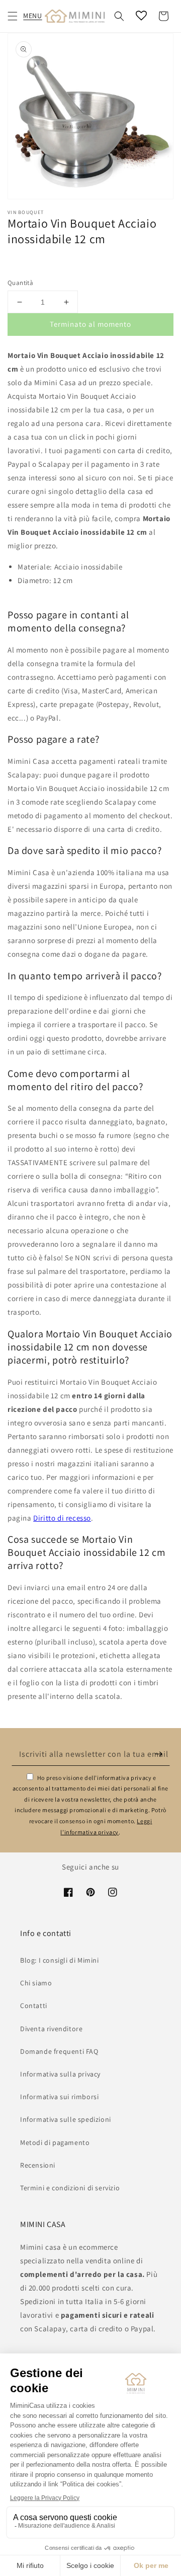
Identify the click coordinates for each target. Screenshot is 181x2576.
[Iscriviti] (159, 1754)
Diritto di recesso (62, 1518)
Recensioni (38, 2165)
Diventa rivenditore (51, 2029)
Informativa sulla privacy (60, 2074)
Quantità (20, 283)
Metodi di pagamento (55, 2142)
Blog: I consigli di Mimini (60, 1960)
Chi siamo (36, 1983)
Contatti (34, 2006)
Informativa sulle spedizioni (66, 2119)
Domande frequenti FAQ (59, 2051)
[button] (13, 16)
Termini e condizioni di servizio (70, 2188)
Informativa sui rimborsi (59, 2097)
